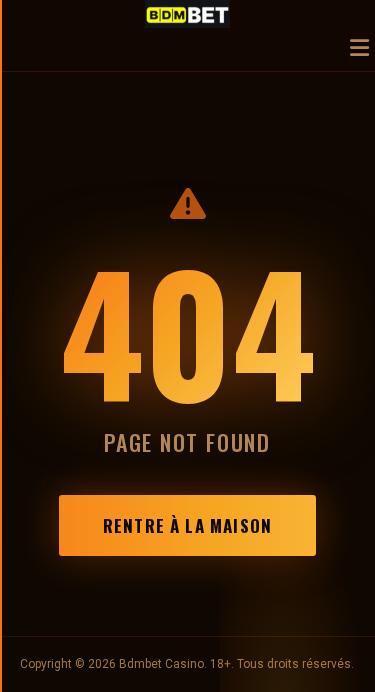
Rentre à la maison (187, 525)
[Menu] (359, 49)
